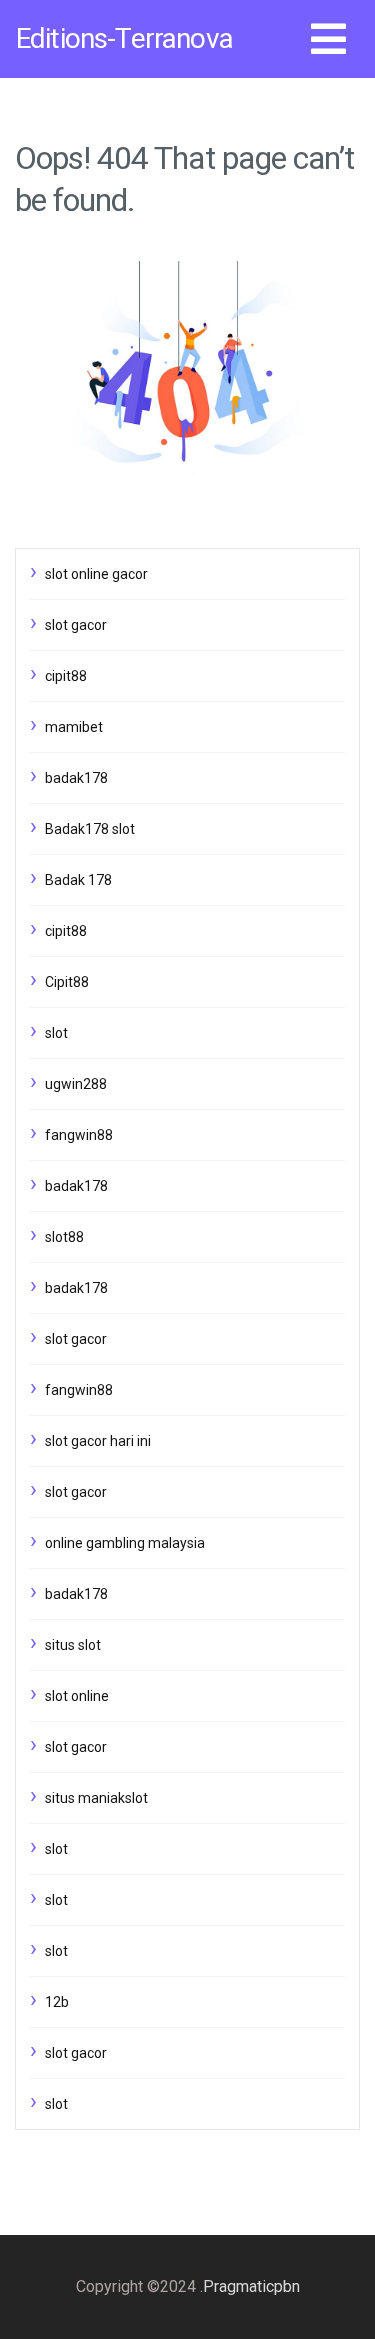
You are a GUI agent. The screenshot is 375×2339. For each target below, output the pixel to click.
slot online (77, 1696)
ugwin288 (76, 1084)
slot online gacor (96, 574)
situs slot (73, 1645)
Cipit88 (67, 982)
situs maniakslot (96, 1798)
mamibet (74, 727)
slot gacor (76, 625)
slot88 (64, 1237)
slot (56, 1033)
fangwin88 (79, 1135)
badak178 (76, 778)
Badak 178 (78, 880)
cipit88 (66, 676)
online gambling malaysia (125, 1543)
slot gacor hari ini (98, 1441)
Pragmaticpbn (251, 2286)
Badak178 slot (90, 829)
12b (57, 2002)
